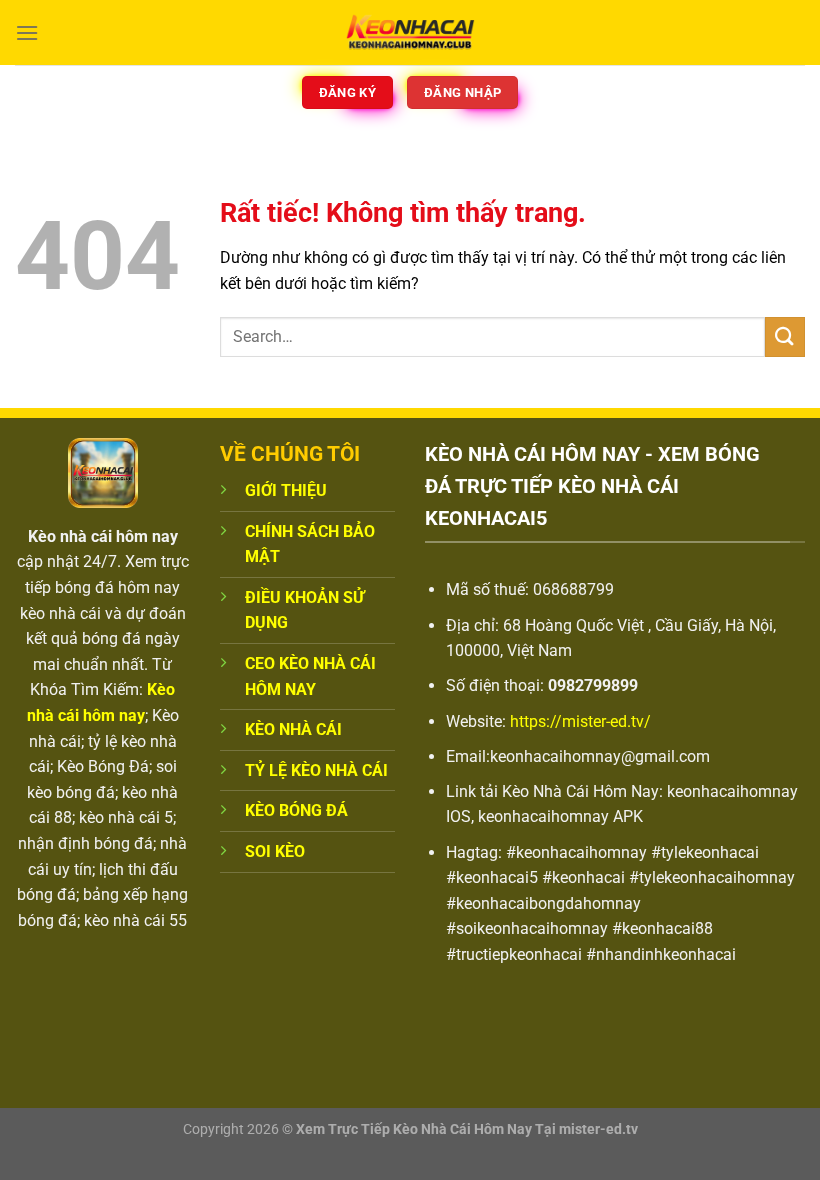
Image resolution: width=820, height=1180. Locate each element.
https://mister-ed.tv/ (580, 721)
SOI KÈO (275, 851)
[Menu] (27, 32)
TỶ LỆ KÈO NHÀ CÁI (316, 770)
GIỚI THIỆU (286, 490)
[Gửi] (785, 336)
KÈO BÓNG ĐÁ (296, 810)
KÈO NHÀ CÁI (293, 729)
